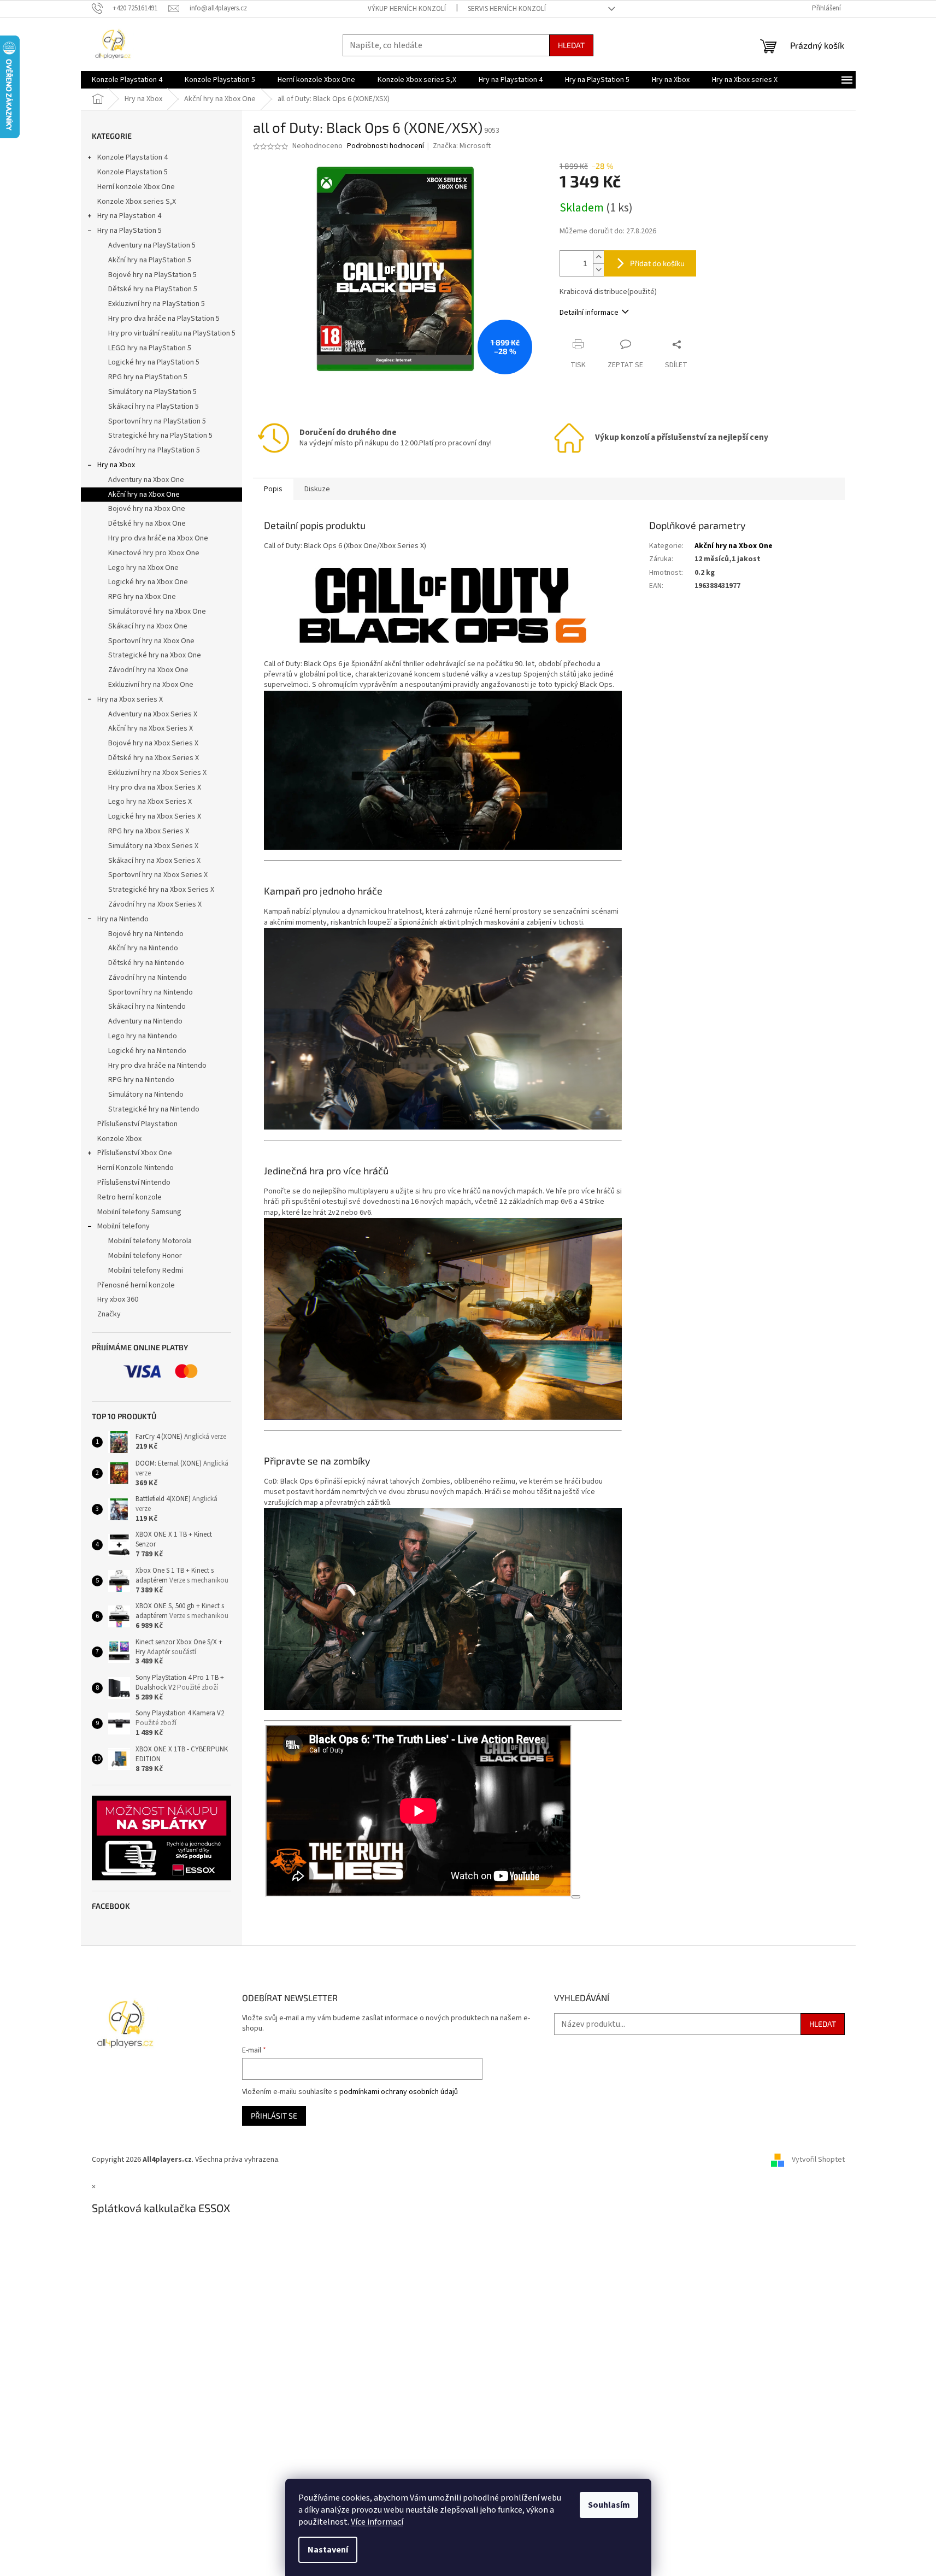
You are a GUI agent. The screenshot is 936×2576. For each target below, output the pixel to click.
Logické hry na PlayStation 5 (154, 362)
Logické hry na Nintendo (147, 1051)
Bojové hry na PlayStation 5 (152, 275)
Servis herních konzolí (507, 9)
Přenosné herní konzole (136, 1285)
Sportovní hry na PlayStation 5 (157, 421)
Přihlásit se (274, 2116)
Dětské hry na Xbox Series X (154, 758)
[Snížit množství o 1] (598, 270)
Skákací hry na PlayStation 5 (154, 407)
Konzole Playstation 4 (133, 157)
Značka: (462, 146)
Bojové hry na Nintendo (146, 934)
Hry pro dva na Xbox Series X (155, 787)
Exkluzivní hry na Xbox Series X (157, 773)
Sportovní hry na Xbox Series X (158, 875)
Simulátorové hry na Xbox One (157, 611)
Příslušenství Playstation (137, 1124)
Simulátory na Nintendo (146, 1095)
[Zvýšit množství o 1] (598, 257)
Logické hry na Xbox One (148, 582)
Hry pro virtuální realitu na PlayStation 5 (172, 333)
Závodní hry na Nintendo (148, 978)
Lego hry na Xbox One (143, 568)
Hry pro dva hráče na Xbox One (158, 538)
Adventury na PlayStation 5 (152, 245)
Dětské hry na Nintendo (146, 963)
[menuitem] (127, 80)
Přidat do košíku (657, 263)
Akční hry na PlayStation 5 (150, 260)
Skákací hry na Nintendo (147, 1007)
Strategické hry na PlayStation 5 (160, 436)
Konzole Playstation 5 (133, 172)
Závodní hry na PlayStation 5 (154, 450)
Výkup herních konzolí (407, 9)
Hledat (571, 45)
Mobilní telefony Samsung (139, 1212)
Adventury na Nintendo (145, 1021)
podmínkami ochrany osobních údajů (399, 2092)
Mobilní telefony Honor (145, 1256)
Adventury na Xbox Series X (153, 714)
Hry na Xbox (116, 465)
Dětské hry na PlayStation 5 (153, 289)
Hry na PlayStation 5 (129, 231)
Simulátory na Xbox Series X (153, 846)
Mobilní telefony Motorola (150, 1241)
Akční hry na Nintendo (143, 948)
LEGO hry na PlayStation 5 (150, 348)
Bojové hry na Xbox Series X (153, 743)
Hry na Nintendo (123, 919)
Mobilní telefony (123, 1226)
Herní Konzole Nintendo (136, 1168)
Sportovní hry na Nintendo (151, 992)
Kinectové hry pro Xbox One (154, 553)
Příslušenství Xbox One (135, 1153)
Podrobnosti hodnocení (385, 146)
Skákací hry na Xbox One (148, 626)
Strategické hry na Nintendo (154, 1109)
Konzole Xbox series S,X (137, 202)
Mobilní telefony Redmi (146, 1271)
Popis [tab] (273, 489)
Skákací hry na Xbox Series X (154, 861)
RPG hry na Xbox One (142, 597)
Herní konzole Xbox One (136, 187)
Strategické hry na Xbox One (155, 655)
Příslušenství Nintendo (134, 1183)
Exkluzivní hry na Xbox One (151, 685)
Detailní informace (589, 313)
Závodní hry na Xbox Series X (155, 904)
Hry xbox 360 (118, 1299)
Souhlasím (609, 2505)
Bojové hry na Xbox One (147, 509)
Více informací (377, 2522)
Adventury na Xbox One (146, 480)
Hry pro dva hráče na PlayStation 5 (164, 319)
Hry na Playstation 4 (129, 216)
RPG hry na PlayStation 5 (148, 377)
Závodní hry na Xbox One (148, 670)
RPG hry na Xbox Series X (149, 831)
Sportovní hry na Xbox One (151, 641)
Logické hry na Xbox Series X (155, 816)
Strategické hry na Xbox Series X (161, 890)
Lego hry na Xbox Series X (150, 802)
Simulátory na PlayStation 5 (152, 392)
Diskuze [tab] (317, 489)
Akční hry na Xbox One (144, 495)
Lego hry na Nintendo (143, 1036)
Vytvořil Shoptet (818, 2160)
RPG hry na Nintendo (141, 1080)
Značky (109, 1314)
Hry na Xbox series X (130, 699)
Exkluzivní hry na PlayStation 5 (157, 304)
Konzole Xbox (119, 1139)
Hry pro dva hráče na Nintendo (157, 1066)
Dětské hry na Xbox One (147, 524)
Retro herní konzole (129, 1197)
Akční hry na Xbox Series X (151, 728)
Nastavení (328, 2550)
